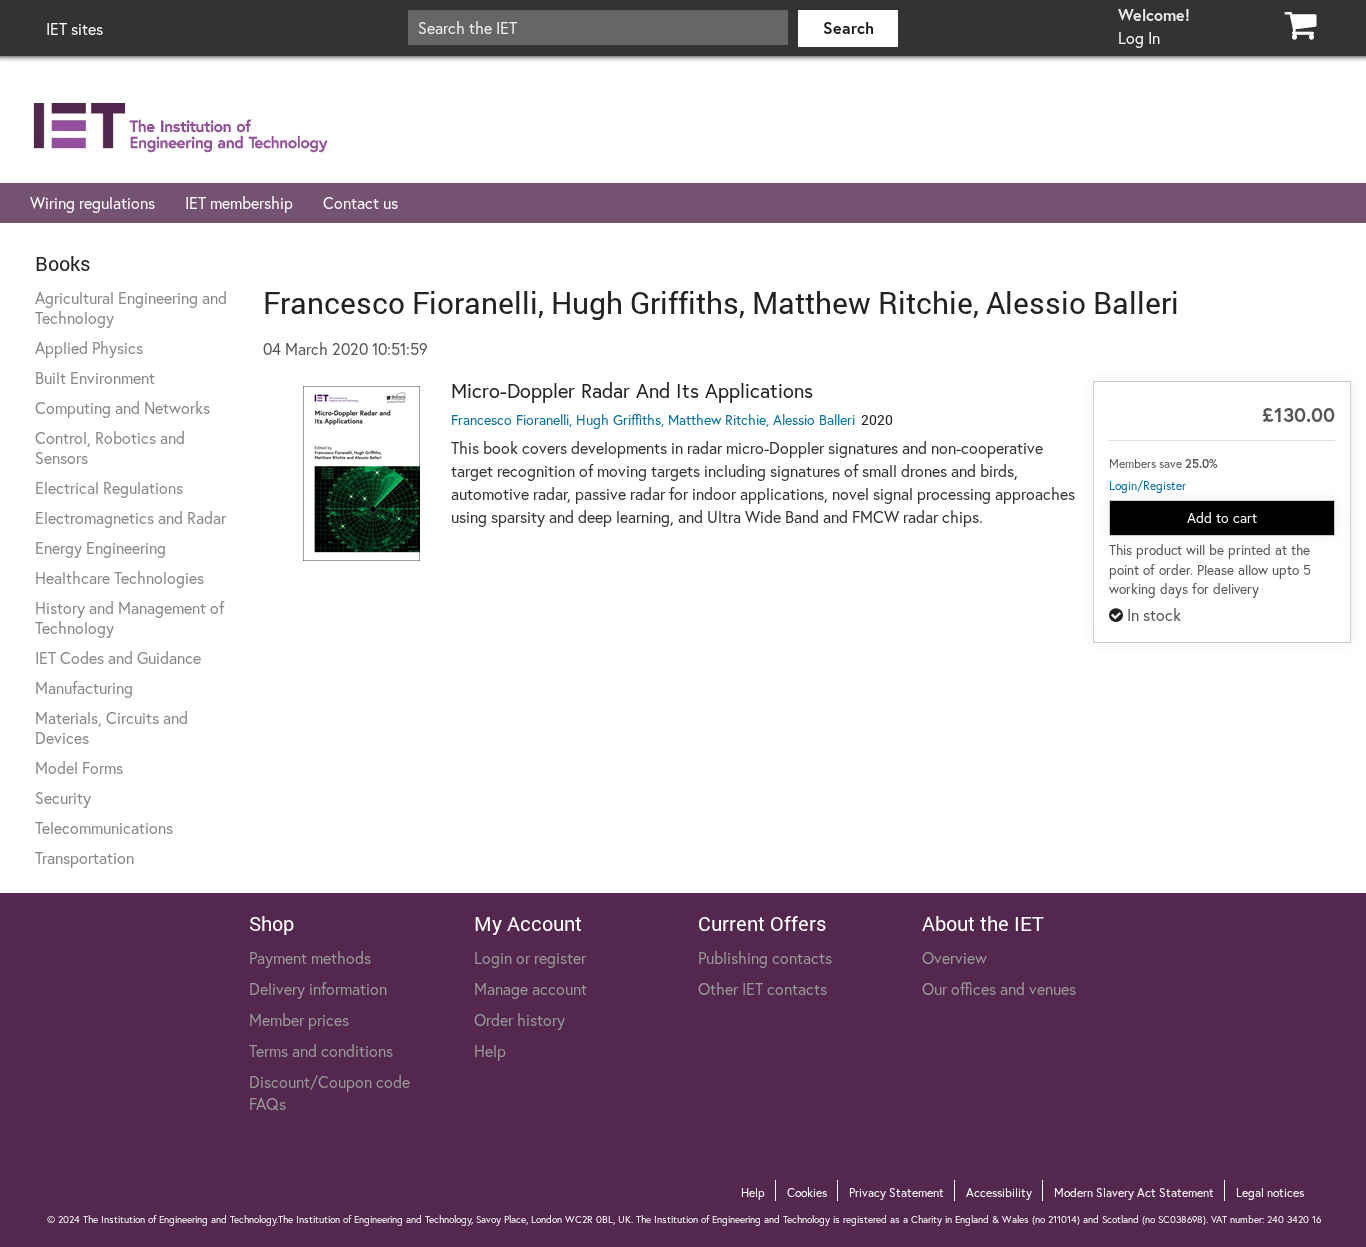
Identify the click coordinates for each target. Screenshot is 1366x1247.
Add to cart (1222, 517)
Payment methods (310, 957)
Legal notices (1270, 1192)
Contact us (360, 202)
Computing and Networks (122, 407)
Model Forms (79, 767)
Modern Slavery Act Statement (1134, 1192)
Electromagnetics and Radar (130, 517)
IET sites (74, 28)
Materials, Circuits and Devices (111, 727)
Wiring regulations (92, 202)
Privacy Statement (896, 1192)
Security (63, 797)
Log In (1139, 37)
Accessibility (999, 1192)
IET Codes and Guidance (118, 657)
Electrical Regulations (109, 487)
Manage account (530, 988)
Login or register (530, 957)
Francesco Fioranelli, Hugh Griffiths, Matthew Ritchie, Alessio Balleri (653, 419)
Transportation (84, 857)
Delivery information (318, 988)
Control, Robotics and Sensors (110, 447)
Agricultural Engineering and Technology (131, 307)
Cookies (807, 1192)
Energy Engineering (100, 547)
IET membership (239, 202)
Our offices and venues (999, 988)
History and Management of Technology (129, 617)
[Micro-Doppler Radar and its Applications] (362, 473)
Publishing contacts (765, 957)
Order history (519, 1019)
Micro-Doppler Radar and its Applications (632, 390)
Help (490, 1050)
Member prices (299, 1019)
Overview (954, 957)
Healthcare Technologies (119, 577)
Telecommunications (104, 827)
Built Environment (95, 377)
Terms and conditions (321, 1050)
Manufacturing (84, 687)
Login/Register (1147, 485)
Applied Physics (89, 347)
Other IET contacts (762, 988)
